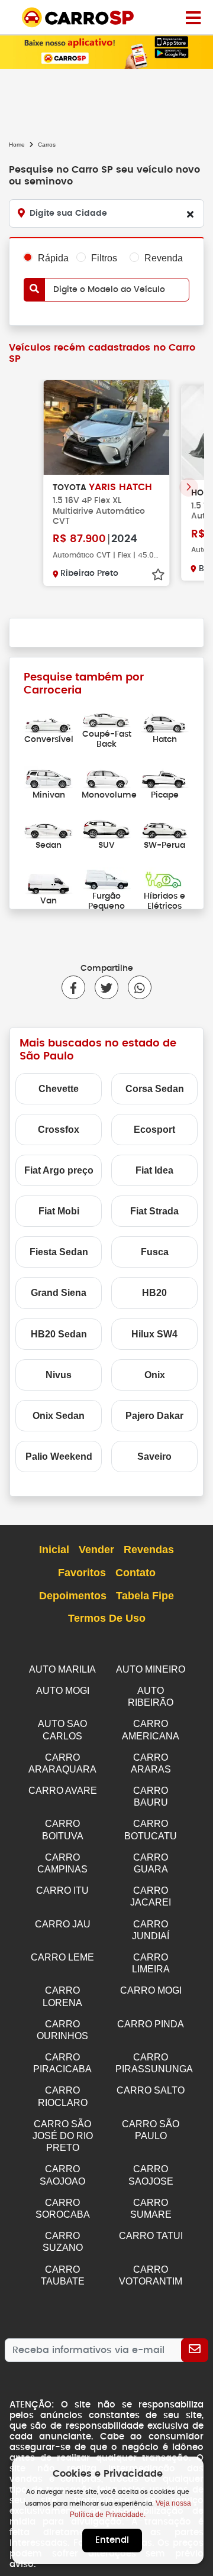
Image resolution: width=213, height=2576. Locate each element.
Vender (96, 1550)
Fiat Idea (154, 1170)
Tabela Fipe (145, 1596)
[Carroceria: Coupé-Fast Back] (106, 717)
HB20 (154, 1293)
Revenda (164, 258)
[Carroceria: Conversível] (49, 722)
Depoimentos (73, 1596)
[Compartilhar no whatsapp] (135, 987)
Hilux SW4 (154, 1334)
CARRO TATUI (151, 2236)
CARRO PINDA (151, 2024)
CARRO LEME (62, 1957)
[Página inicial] (193, 17)
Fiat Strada (154, 1211)
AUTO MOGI (63, 1691)
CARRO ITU (62, 1890)
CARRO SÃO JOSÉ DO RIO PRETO (63, 2136)
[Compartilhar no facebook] (73, 987)
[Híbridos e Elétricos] (164, 878)
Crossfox (59, 1130)
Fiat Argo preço (59, 1170)
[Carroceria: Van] (49, 884)
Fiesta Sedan (59, 1252)
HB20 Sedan (59, 1334)
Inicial (54, 1550)
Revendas (149, 1550)
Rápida (53, 258)
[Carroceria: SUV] (106, 828)
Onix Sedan (59, 1416)
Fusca (155, 1252)
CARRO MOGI (151, 1990)
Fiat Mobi (59, 1211)
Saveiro (154, 1457)
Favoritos (82, 1573)
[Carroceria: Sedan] (49, 828)
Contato (135, 1573)
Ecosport (154, 1130)
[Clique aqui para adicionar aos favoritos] (158, 575)
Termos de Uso (107, 1618)
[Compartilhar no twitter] (102, 987)
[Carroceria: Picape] (164, 777)
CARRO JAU (63, 1924)
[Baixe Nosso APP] (106, 51)
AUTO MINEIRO (151, 1669)
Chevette (59, 1089)
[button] (189, 487)
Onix (155, 1375)
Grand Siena (59, 1293)
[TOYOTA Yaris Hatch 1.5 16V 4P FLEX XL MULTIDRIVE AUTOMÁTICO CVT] (106, 427)
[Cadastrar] (195, 2350)
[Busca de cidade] (190, 214)
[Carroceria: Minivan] (49, 777)
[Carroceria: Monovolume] (106, 777)
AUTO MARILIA (62, 1669)
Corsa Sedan (155, 1089)
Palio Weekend (59, 1457)
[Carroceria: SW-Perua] (164, 828)
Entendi (112, 2540)
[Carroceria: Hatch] (164, 722)
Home (17, 145)
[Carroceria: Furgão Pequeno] (106, 878)
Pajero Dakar (154, 1416)
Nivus (59, 1375)
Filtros (104, 258)
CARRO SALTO (151, 2090)
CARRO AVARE (63, 1791)
